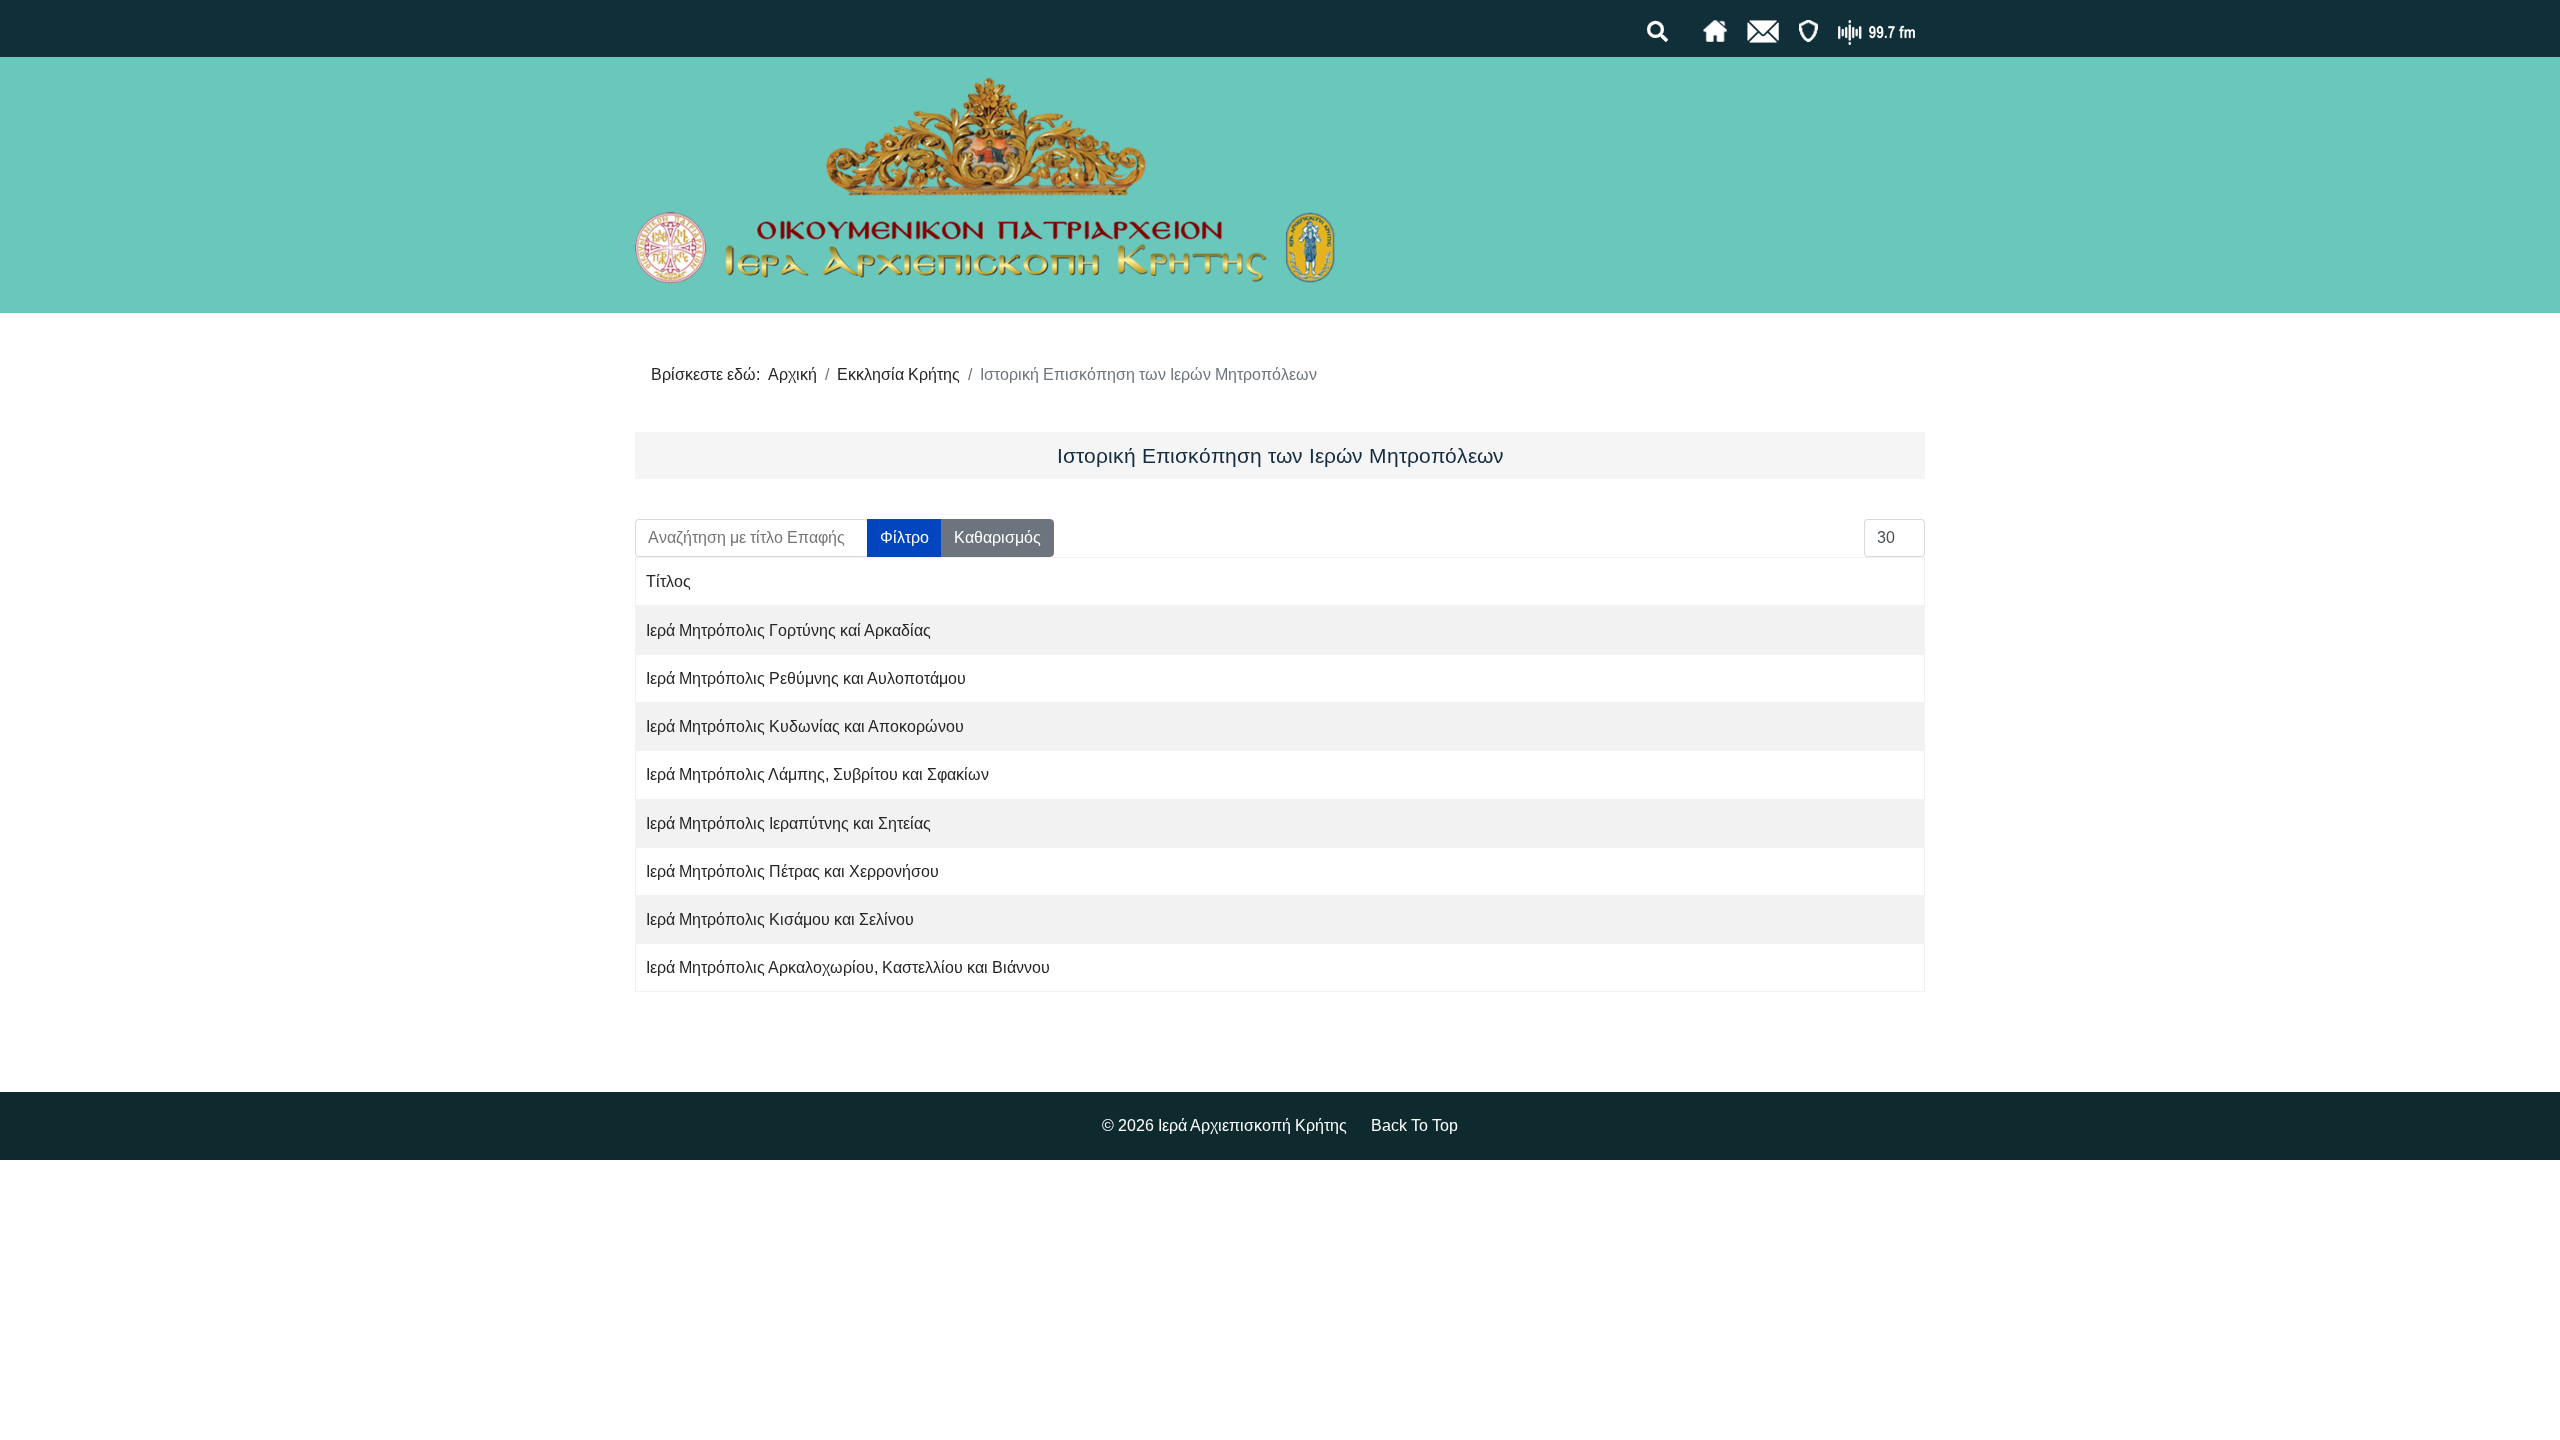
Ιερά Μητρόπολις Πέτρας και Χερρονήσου (792, 871)
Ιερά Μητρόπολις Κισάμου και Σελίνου (780, 919)
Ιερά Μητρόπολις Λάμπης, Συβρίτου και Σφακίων (817, 774)
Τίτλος (668, 581)
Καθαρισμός (997, 537)
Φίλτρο (904, 537)
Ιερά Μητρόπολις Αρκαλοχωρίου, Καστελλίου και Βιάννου (848, 967)
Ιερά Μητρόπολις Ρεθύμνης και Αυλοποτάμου (806, 678)
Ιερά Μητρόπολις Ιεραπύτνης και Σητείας (788, 823)
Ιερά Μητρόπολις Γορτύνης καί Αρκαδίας (788, 630)
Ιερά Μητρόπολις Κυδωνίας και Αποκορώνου (805, 726)
